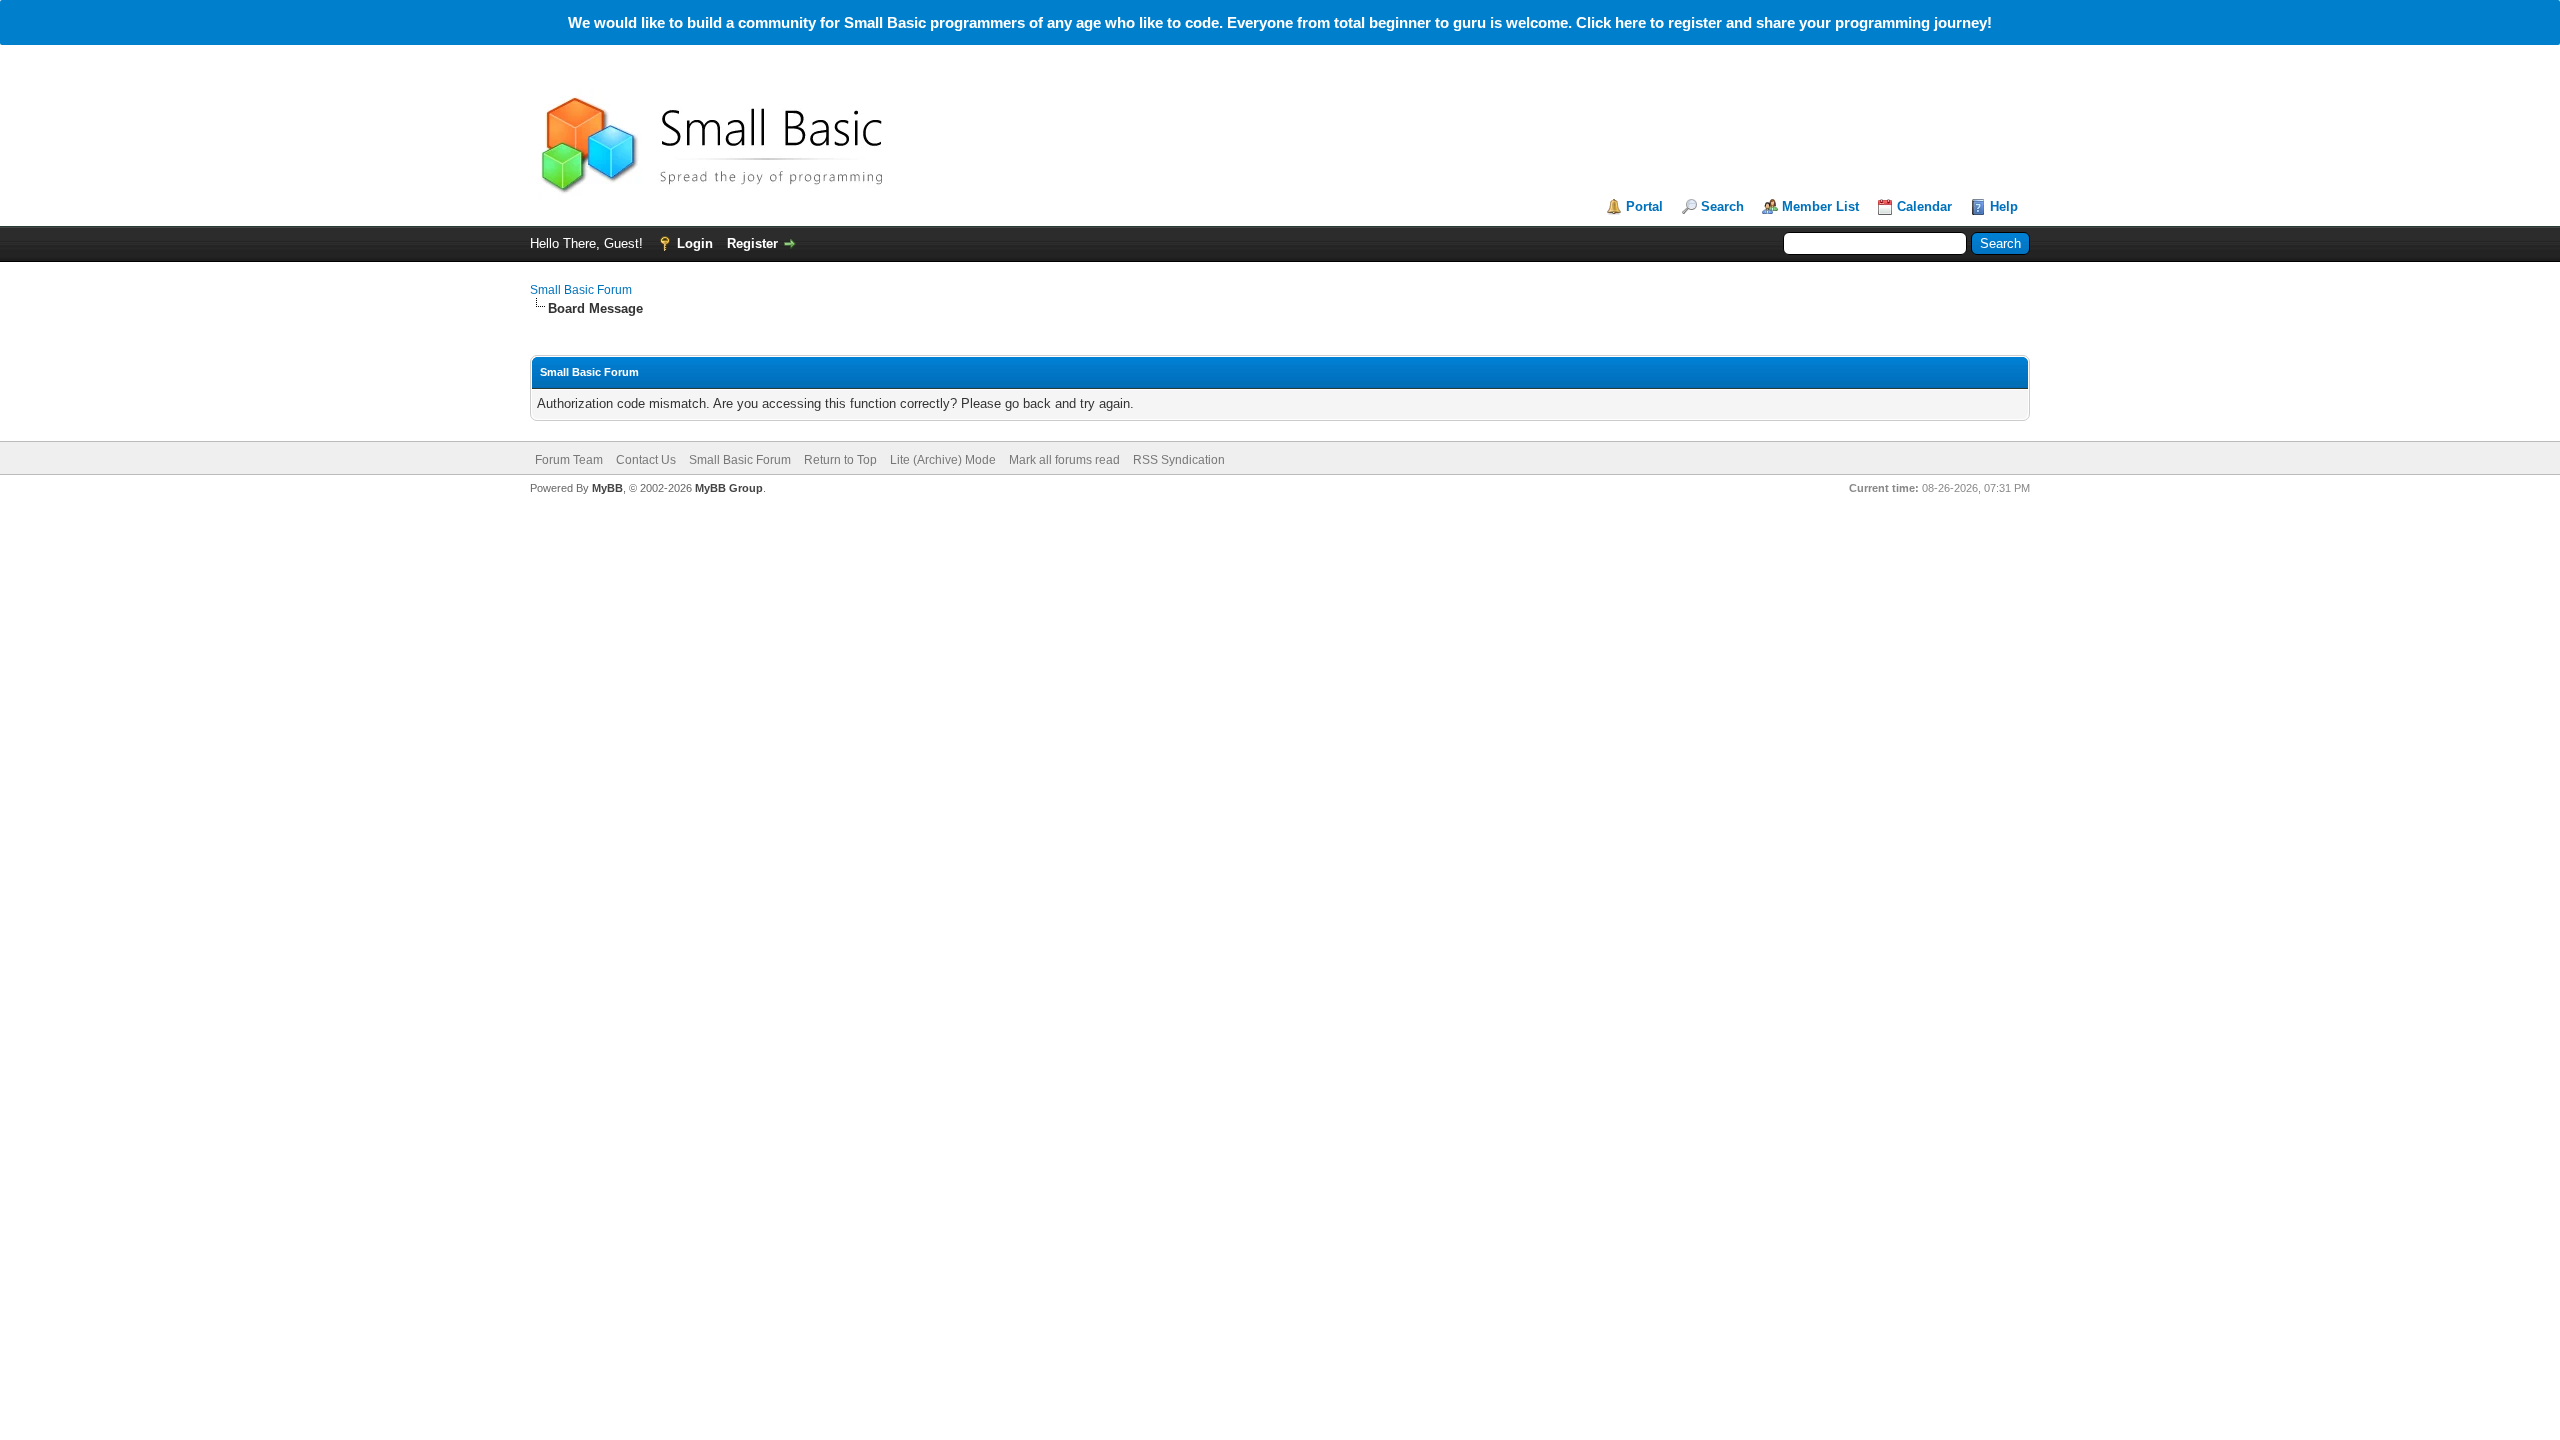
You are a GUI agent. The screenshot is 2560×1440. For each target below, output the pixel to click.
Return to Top (840, 460)
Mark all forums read (1064, 460)
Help (2004, 206)
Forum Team (569, 460)
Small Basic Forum (581, 290)
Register (752, 243)
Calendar (1924, 206)
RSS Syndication (1179, 460)
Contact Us (646, 460)
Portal (1644, 206)
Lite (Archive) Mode (943, 460)
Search (1722, 206)
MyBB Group (729, 488)
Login (695, 243)
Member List (1820, 206)
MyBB (607, 488)
